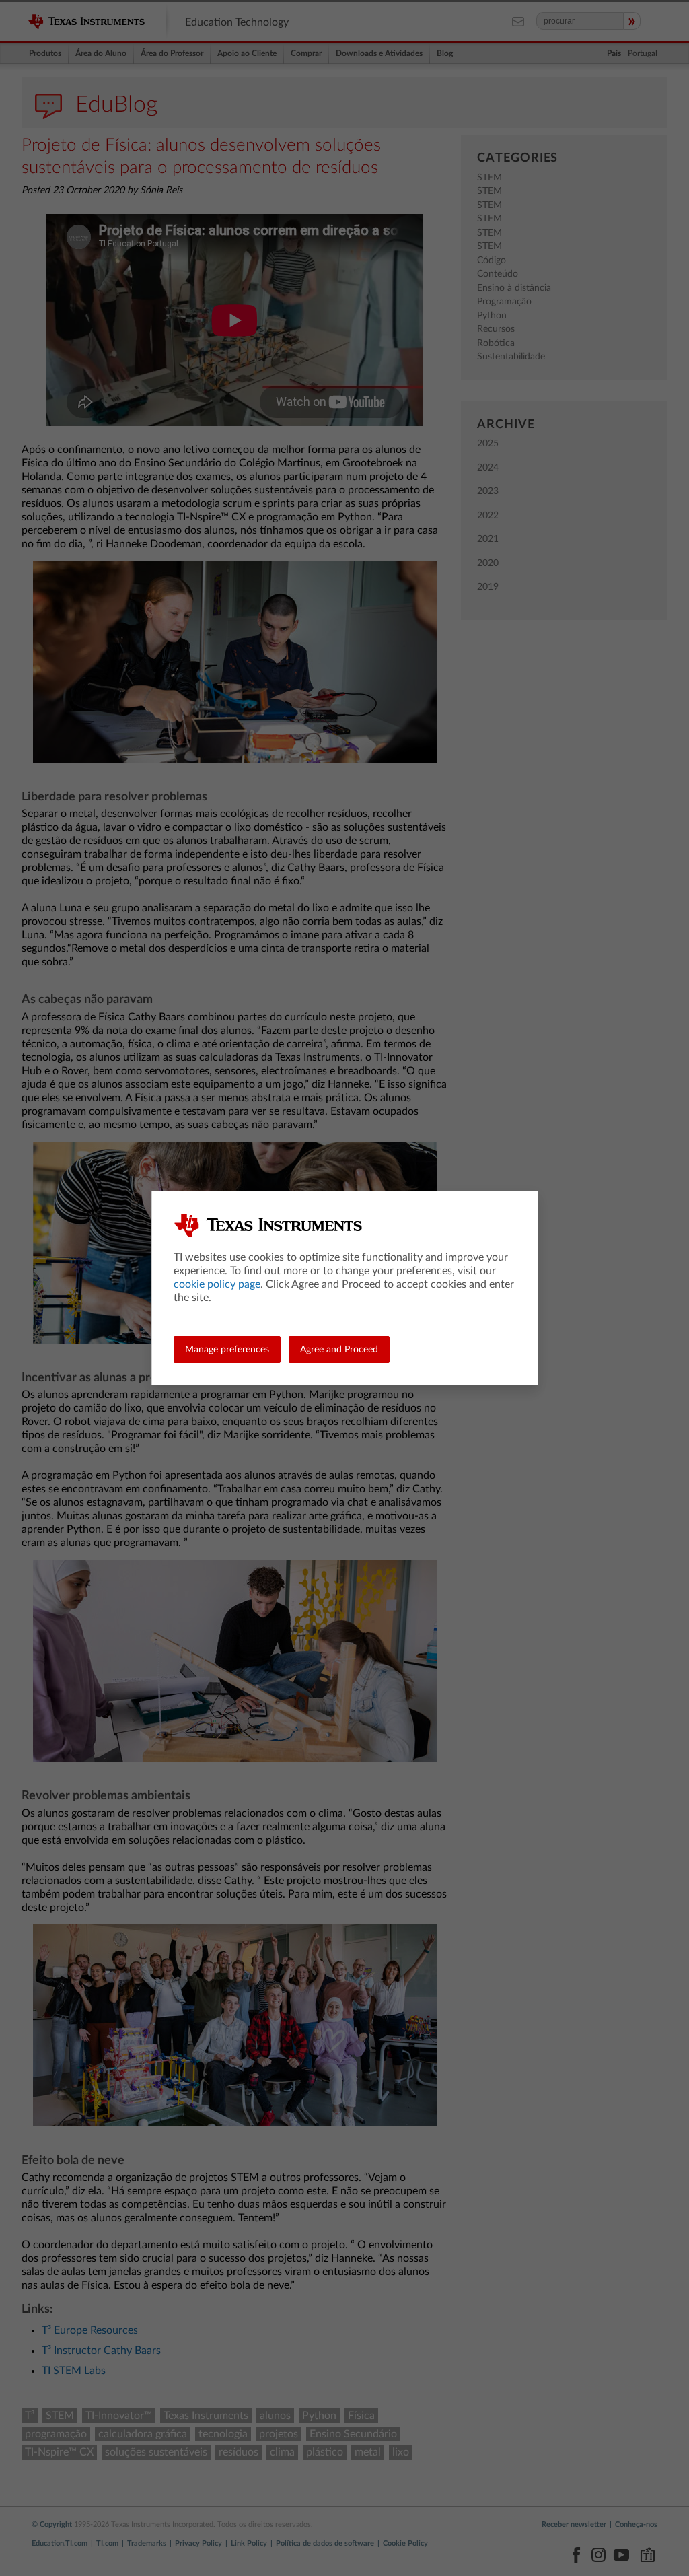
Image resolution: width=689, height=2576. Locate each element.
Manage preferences (227, 1350)
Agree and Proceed (339, 1350)
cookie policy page (217, 1284)
